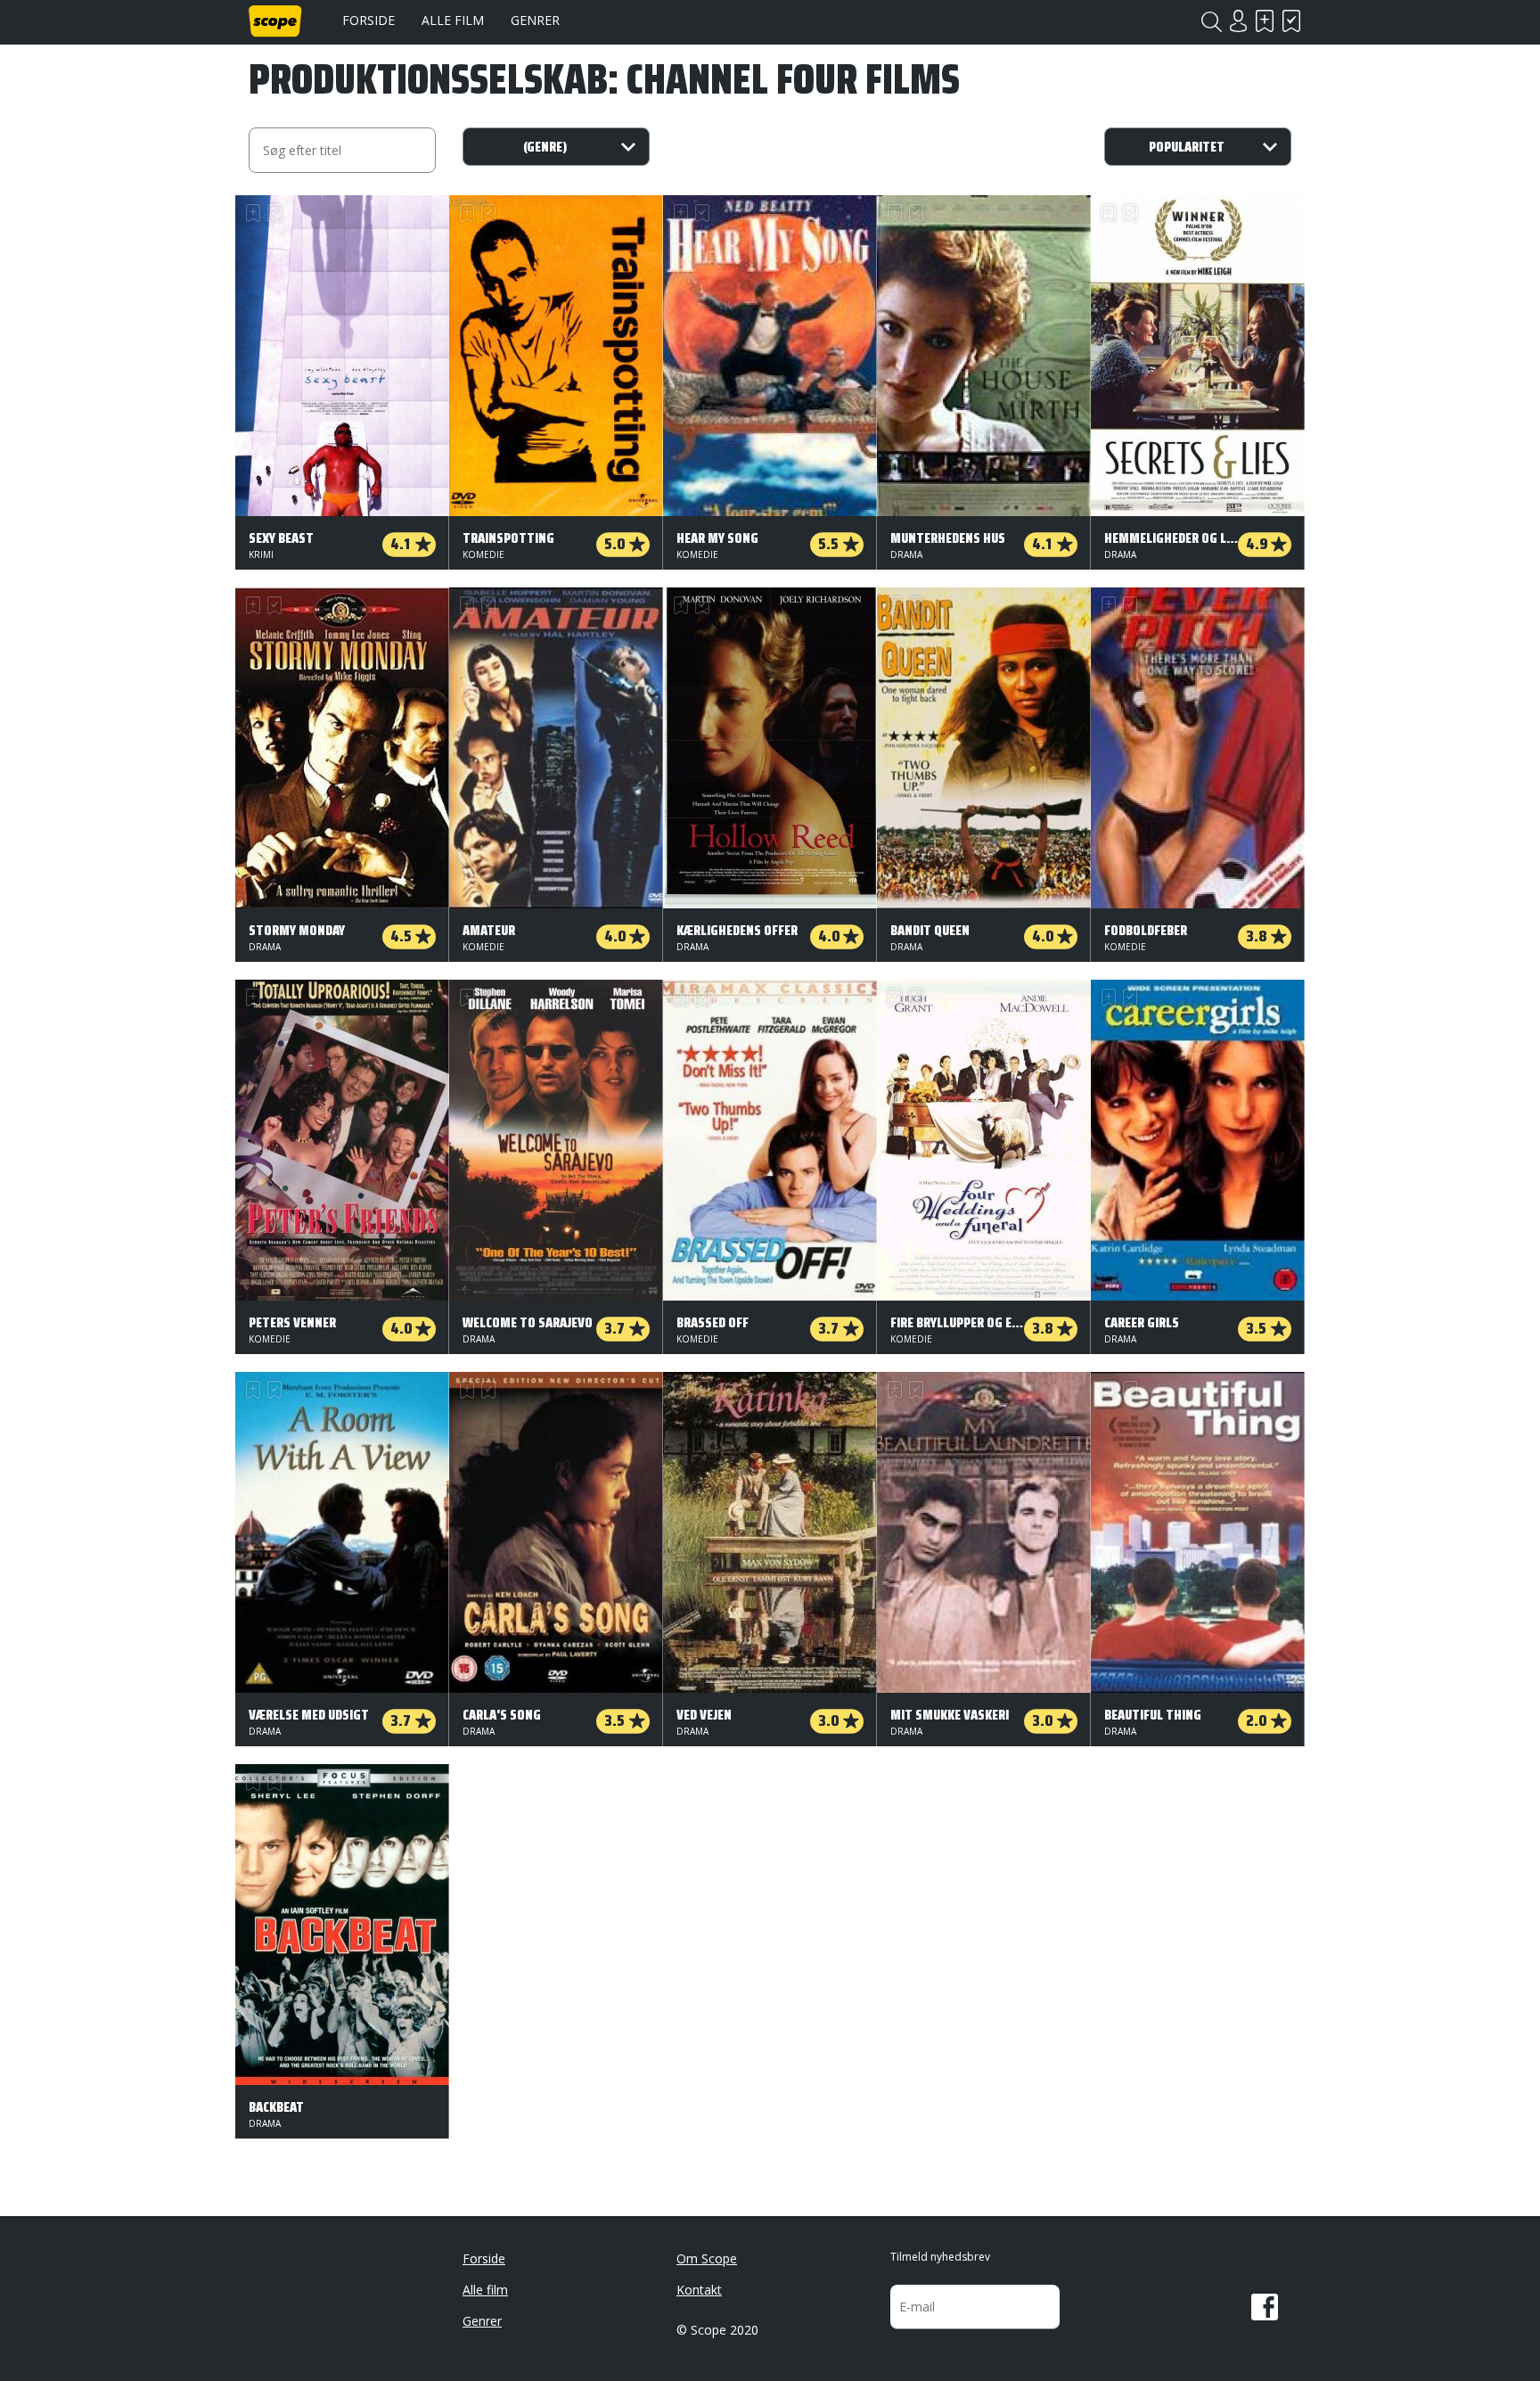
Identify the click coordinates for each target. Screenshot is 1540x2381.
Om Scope (707, 2258)
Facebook (1265, 2307)
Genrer (535, 20)
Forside (369, 20)
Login (1238, 21)
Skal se (1265, 21)
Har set (1291, 21)
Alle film (453, 20)
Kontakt (699, 2290)
